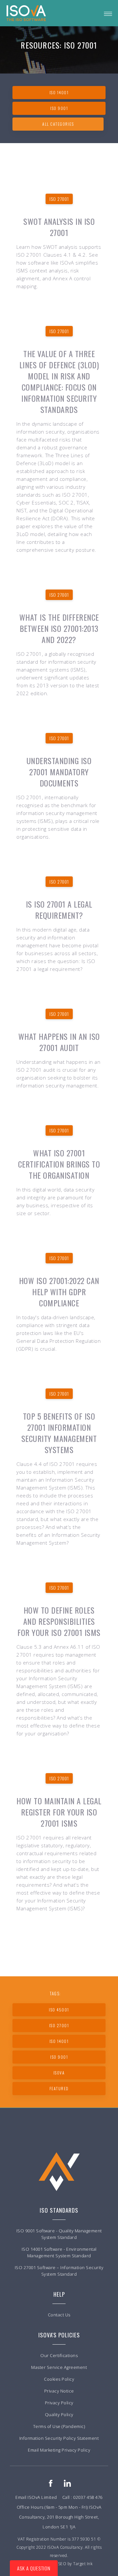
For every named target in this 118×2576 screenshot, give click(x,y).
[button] (108, 13)
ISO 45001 (59, 2010)
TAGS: (55, 1993)
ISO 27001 (59, 199)
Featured (59, 2088)
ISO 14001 (59, 92)
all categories (58, 124)
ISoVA (59, 2073)
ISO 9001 (59, 108)
